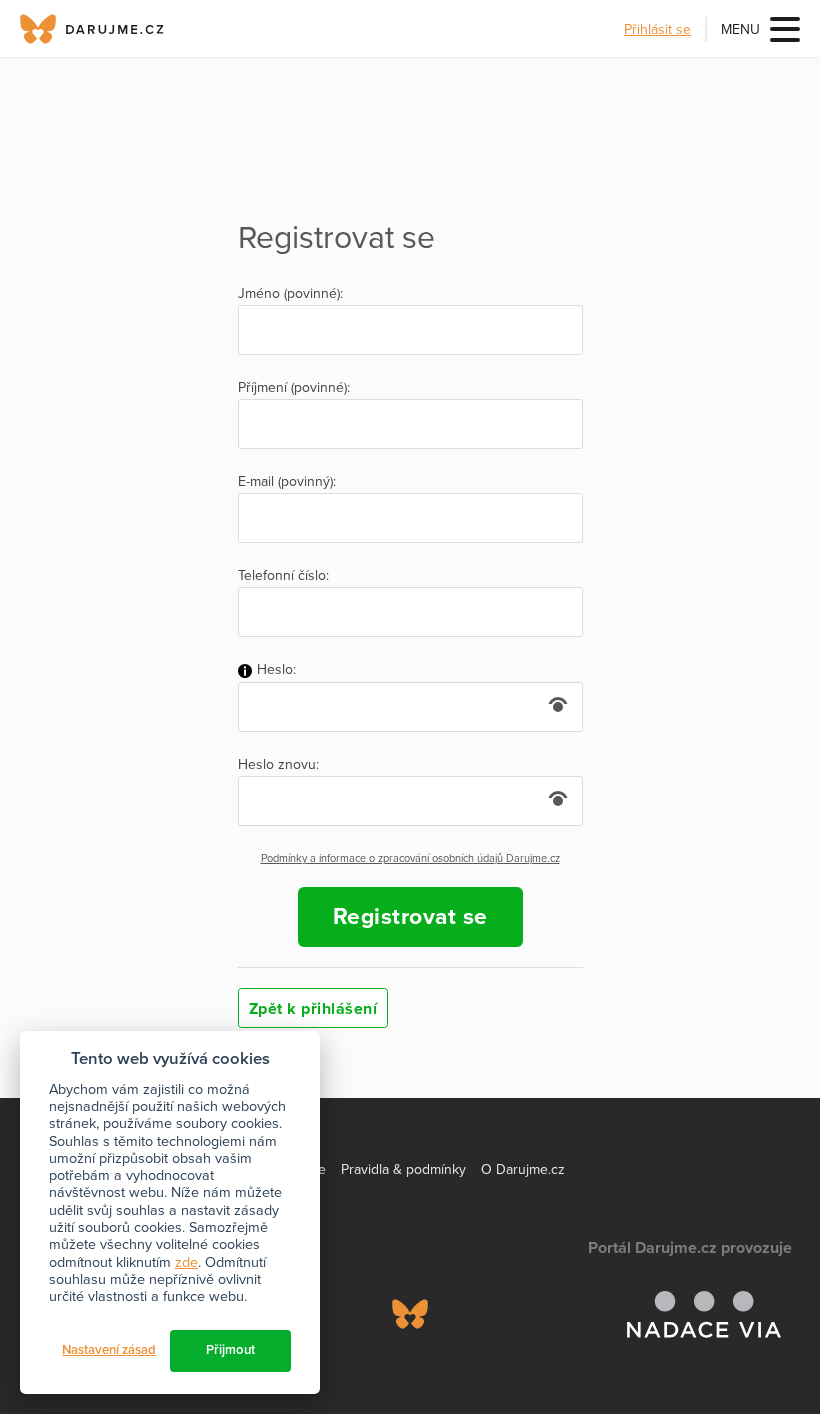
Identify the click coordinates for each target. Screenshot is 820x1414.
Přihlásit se (657, 29)
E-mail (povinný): (287, 482)
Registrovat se (410, 917)
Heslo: (274, 670)
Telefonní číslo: (283, 576)
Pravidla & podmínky (403, 1169)
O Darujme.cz (523, 1169)
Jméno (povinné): (290, 294)
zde (186, 1262)
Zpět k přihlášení (313, 1009)
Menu (740, 29)
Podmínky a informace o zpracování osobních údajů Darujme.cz (410, 858)
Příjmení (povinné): (294, 388)
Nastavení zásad (109, 1350)
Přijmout (230, 1350)
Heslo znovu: (278, 765)
